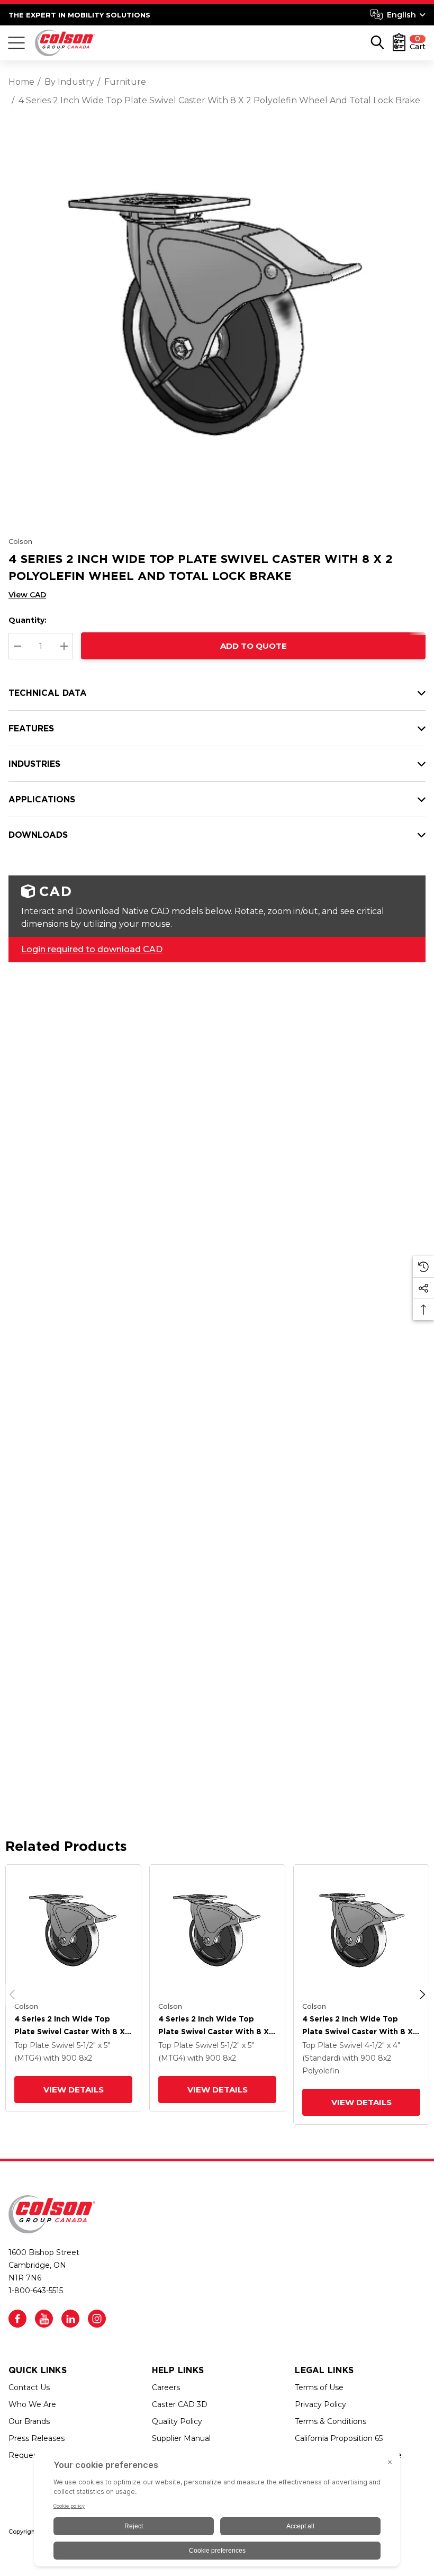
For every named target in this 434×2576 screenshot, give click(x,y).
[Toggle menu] (16, 43)
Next (422, 1994)
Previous (12, 1994)
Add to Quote (254, 646)
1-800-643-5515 (36, 2291)
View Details (74, 2090)
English (401, 15)
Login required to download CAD (92, 949)
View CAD (27, 595)
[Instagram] (97, 2319)
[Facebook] (17, 2319)
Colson (20, 541)
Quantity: (28, 620)
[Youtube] (44, 2319)
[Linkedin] (70, 2319)
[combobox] (398, 15)
